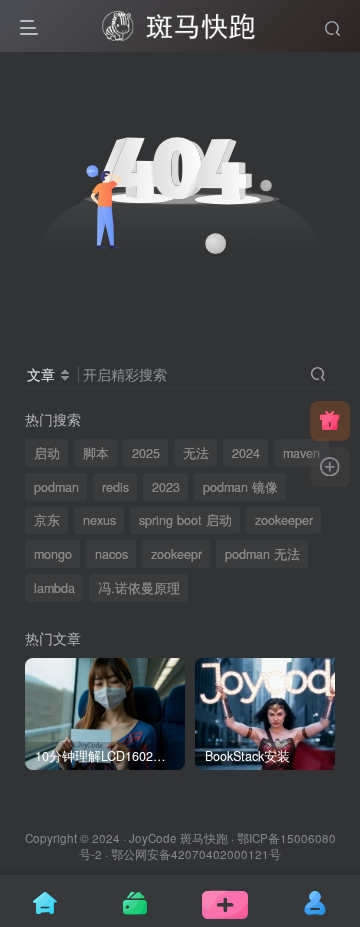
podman (56, 487)
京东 (47, 520)
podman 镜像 (240, 487)
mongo (53, 554)
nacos (111, 554)
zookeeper (284, 520)
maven (301, 453)
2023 (166, 487)
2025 (146, 453)
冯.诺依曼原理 (139, 588)
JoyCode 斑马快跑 (178, 838)
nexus (99, 520)
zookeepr (176, 554)
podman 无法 (262, 554)
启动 (47, 453)
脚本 (96, 453)
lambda (54, 588)
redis (115, 487)
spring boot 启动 (185, 520)
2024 (246, 453)
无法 (196, 453)
